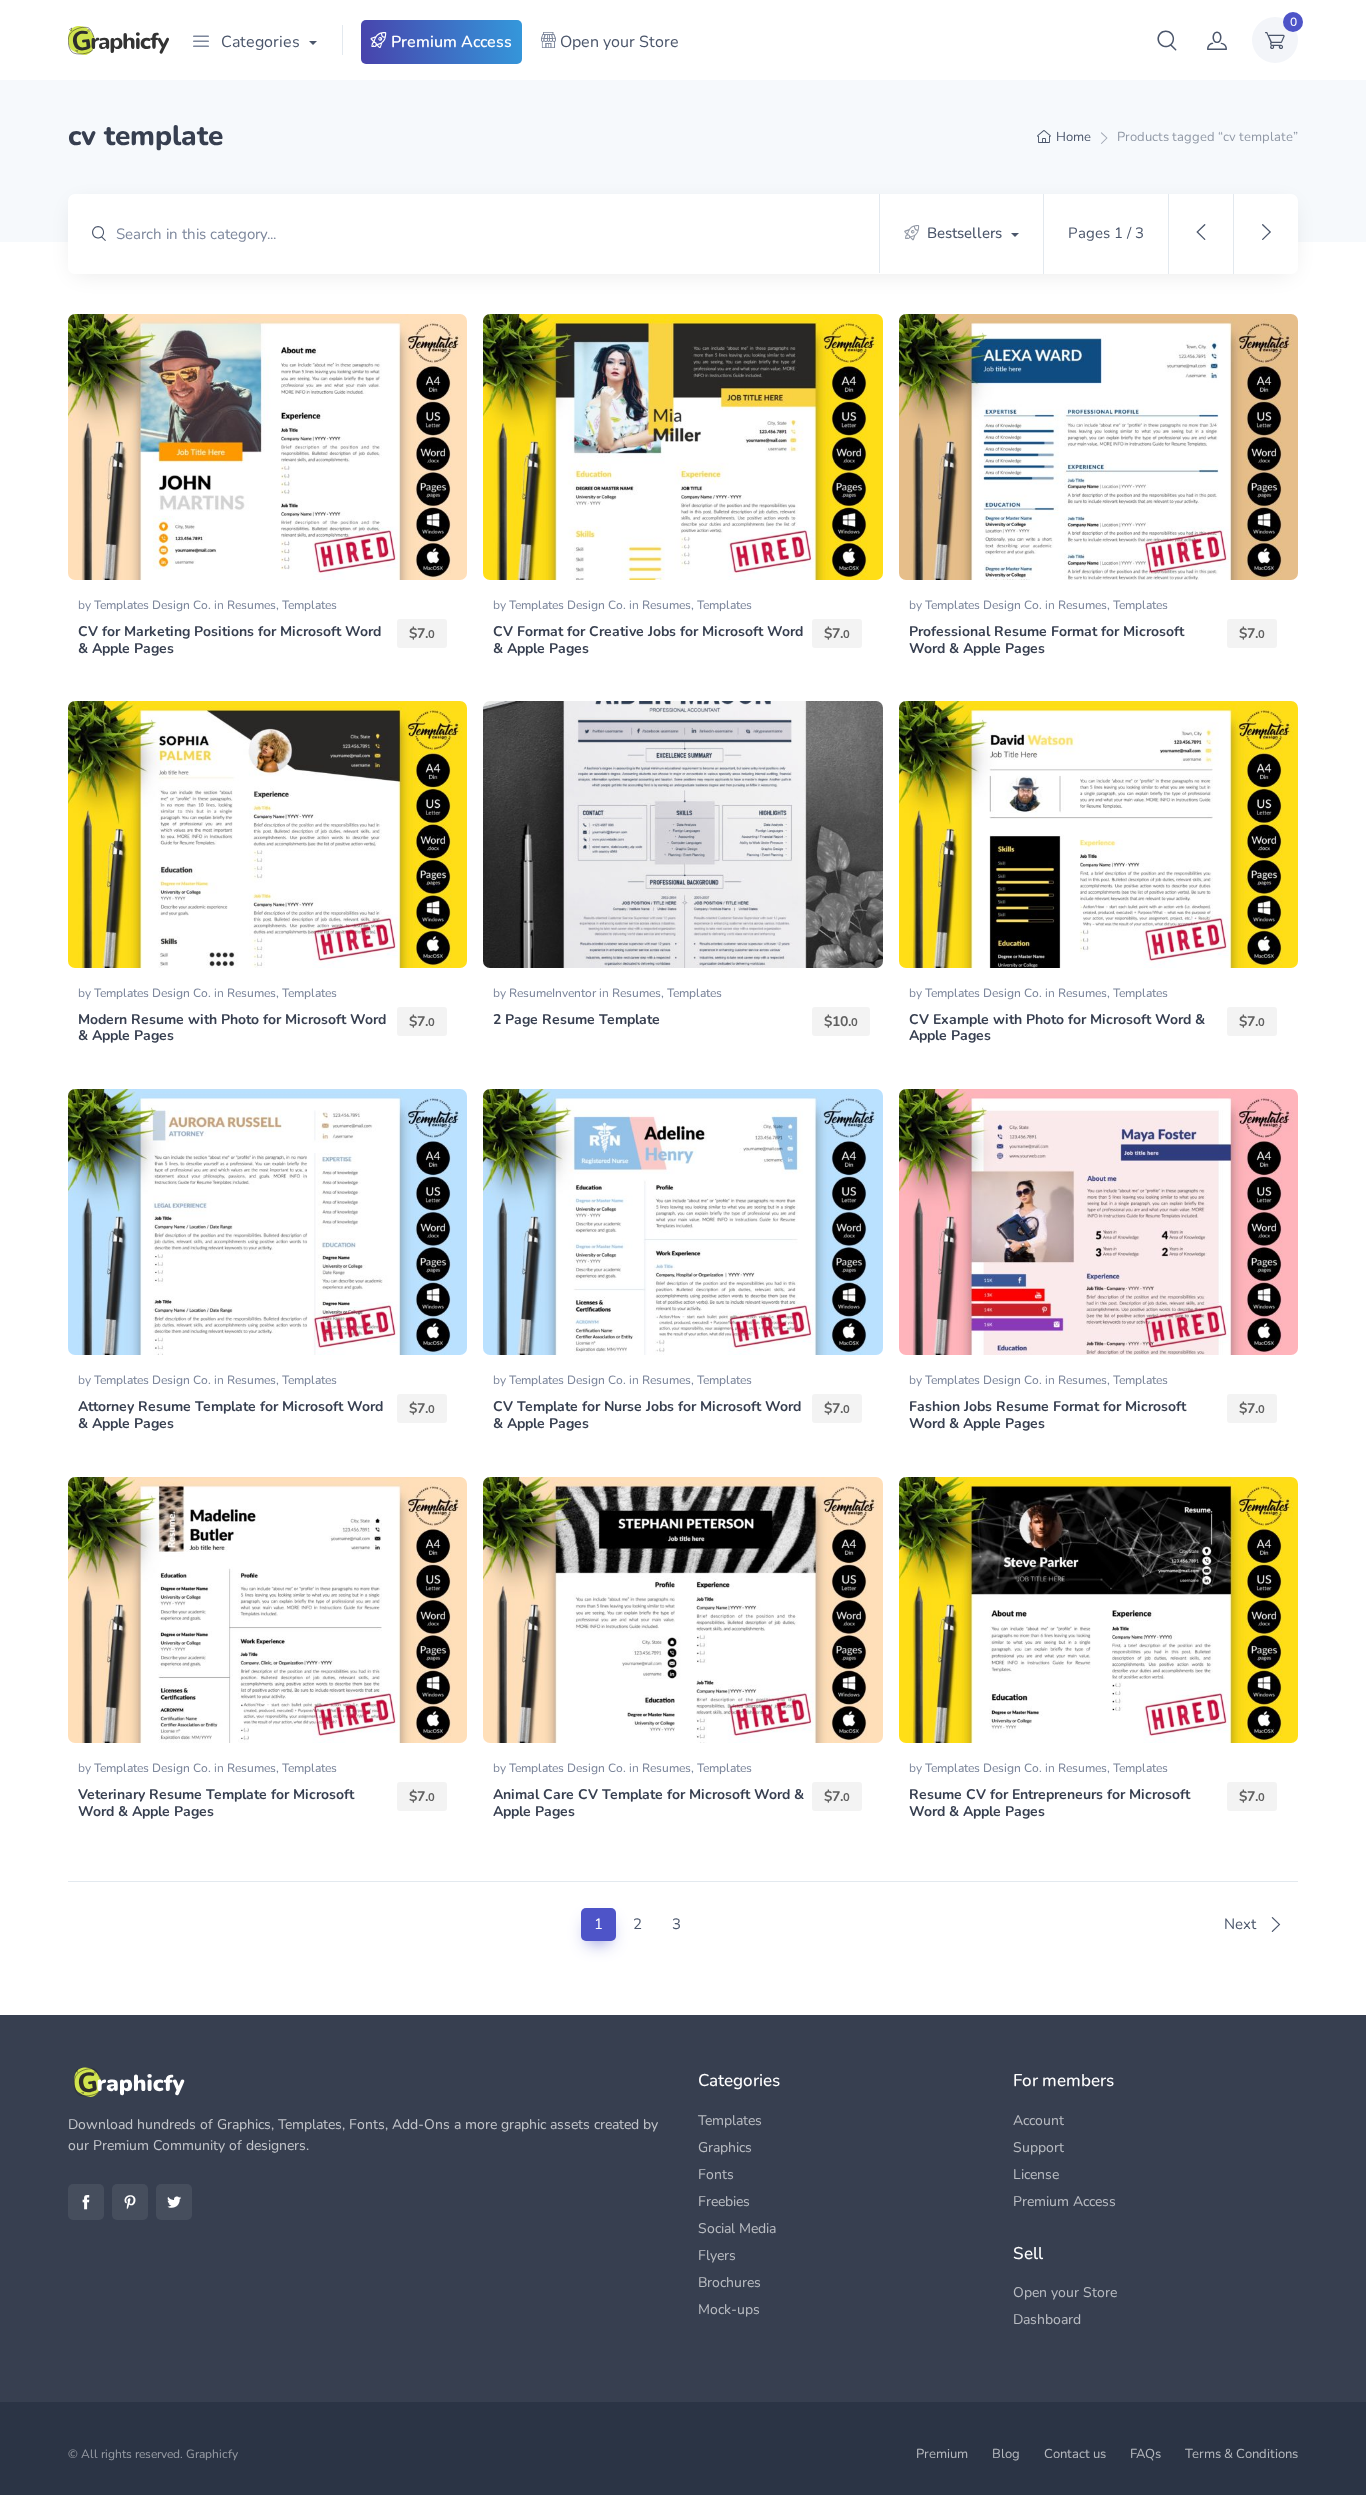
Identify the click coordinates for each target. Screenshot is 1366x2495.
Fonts (716, 2174)
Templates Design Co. (154, 605)
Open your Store (617, 42)
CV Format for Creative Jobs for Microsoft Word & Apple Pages (648, 640)
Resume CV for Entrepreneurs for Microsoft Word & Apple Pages (1049, 1803)
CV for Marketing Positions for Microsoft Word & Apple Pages (229, 640)
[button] (1167, 40)
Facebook (86, 2202)
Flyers (717, 2255)
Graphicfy (212, 2454)
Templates (309, 605)
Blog (1006, 2454)
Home (1073, 137)
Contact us (1075, 2454)
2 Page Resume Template (576, 1019)
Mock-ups (729, 2309)
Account (1038, 2120)
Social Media (737, 2228)
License (1036, 2174)
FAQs (1145, 2454)
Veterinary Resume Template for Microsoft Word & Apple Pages (216, 1803)
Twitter (174, 2202)
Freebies (724, 2201)
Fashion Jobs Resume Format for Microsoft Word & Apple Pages (1047, 1415)
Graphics (725, 2147)
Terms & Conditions (1241, 2454)
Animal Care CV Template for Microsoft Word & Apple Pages (648, 1803)
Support (1038, 2147)
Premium (942, 2454)
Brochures (729, 2282)
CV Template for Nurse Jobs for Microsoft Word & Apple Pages (647, 1415)
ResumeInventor (554, 993)
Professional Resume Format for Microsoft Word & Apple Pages (1046, 640)
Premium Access (449, 42)
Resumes (251, 605)
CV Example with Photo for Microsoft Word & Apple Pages (1057, 1028)
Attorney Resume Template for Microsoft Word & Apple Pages (230, 1415)
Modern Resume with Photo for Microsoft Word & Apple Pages (232, 1028)
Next (1242, 1924)
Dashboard (1047, 2319)
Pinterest (130, 2202)
